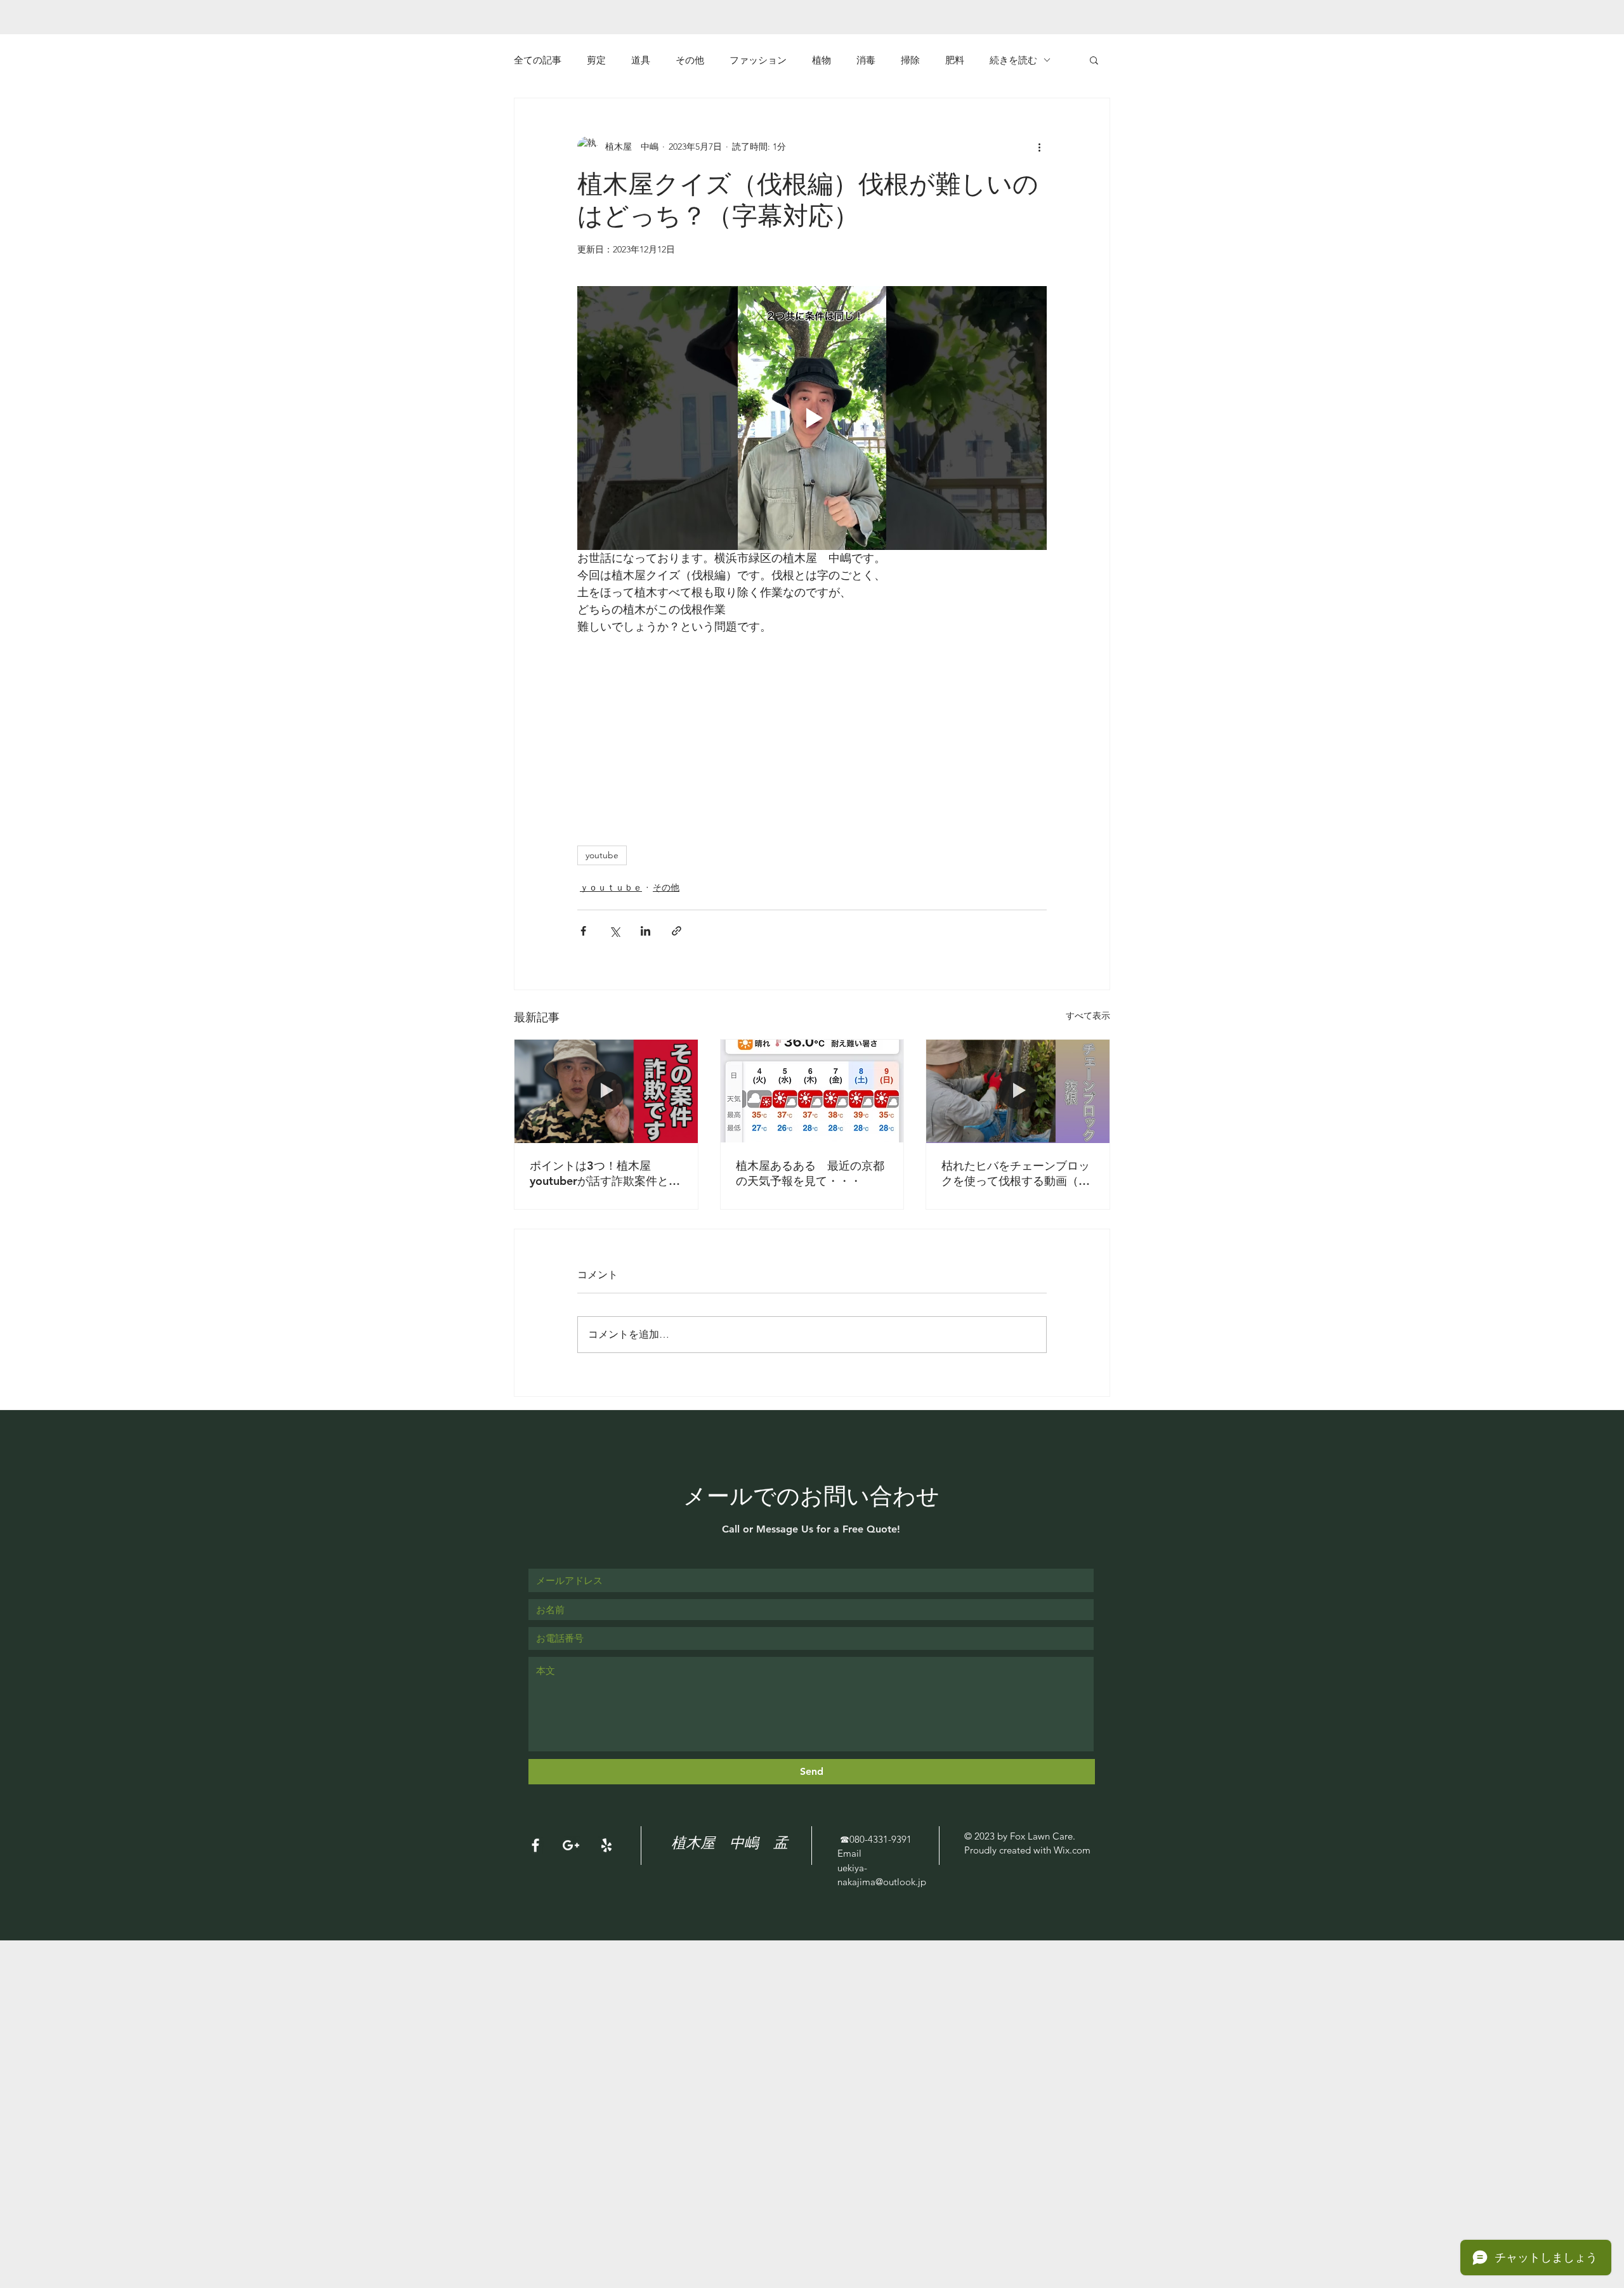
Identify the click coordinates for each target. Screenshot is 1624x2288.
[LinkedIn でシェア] (645, 931)
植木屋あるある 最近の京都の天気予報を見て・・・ (810, 1173)
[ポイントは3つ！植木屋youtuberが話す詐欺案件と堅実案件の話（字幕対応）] (606, 1091)
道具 (641, 60)
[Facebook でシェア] (583, 931)
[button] (1094, 60)
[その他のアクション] (1039, 147)
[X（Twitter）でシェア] (614, 931)
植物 (822, 60)
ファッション (758, 60)
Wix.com (1072, 1850)
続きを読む (1013, 60)
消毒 (866, 60)
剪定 (596, 60)
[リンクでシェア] (677, 931)
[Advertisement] (381, 2029)
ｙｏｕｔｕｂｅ (611, 887)
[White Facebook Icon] (535, 1845)
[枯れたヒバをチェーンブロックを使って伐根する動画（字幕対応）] (1018, 1091)
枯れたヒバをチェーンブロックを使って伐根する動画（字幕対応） (1016, 1173)
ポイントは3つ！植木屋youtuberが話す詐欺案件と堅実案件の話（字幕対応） (605, 1173)
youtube (602, 855)
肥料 (955, 60)
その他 (690, 60)
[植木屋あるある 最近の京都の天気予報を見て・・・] (812, 1091)
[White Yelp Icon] (606, 1845)
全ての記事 (538, 60)
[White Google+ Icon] (571, 1845)
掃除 (910, 60)
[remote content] (736, 743)
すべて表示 (1088, 1016)
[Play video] (812, 418)
